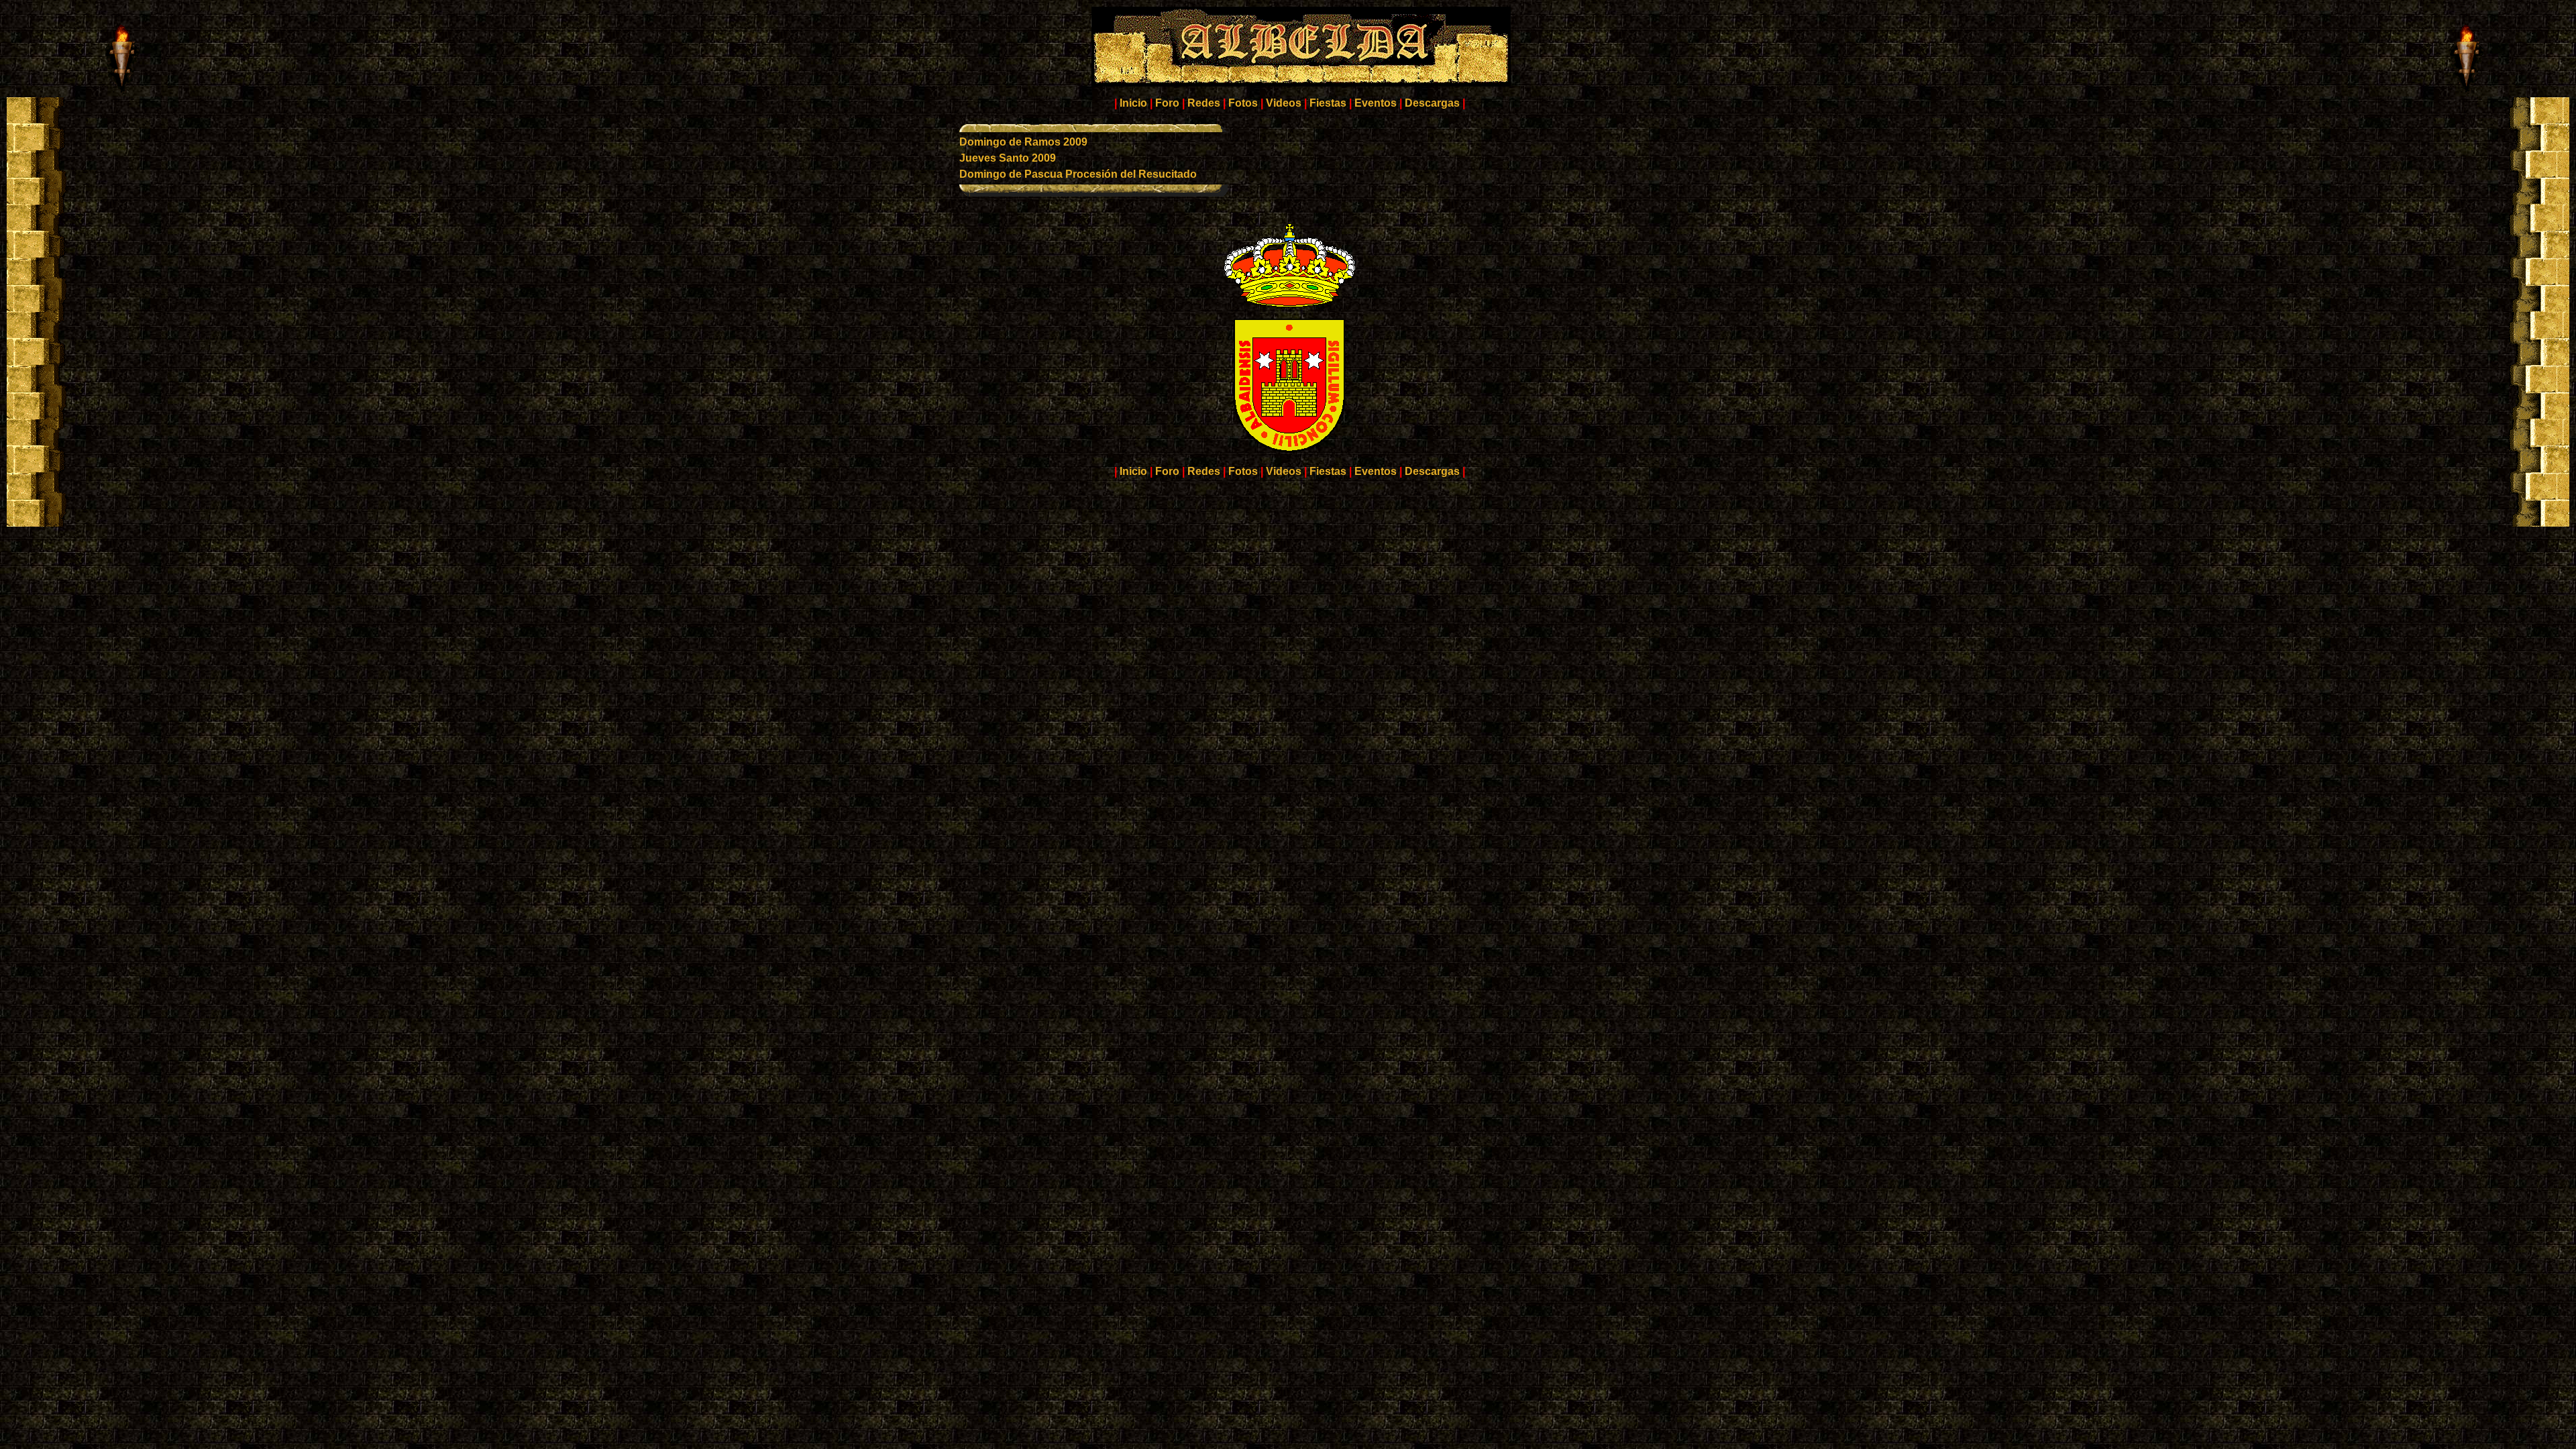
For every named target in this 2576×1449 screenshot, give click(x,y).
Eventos (1376, 103)
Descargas (1432, 103)
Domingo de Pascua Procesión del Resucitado (1078, 174)
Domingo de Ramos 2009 (1023, 142)
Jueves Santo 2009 (1008, 158)
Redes (1204, 103)
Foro (1167, 103)
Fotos (1243, 103)
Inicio (1133, 103)
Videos (1284, 103)
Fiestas (1328, 103)
